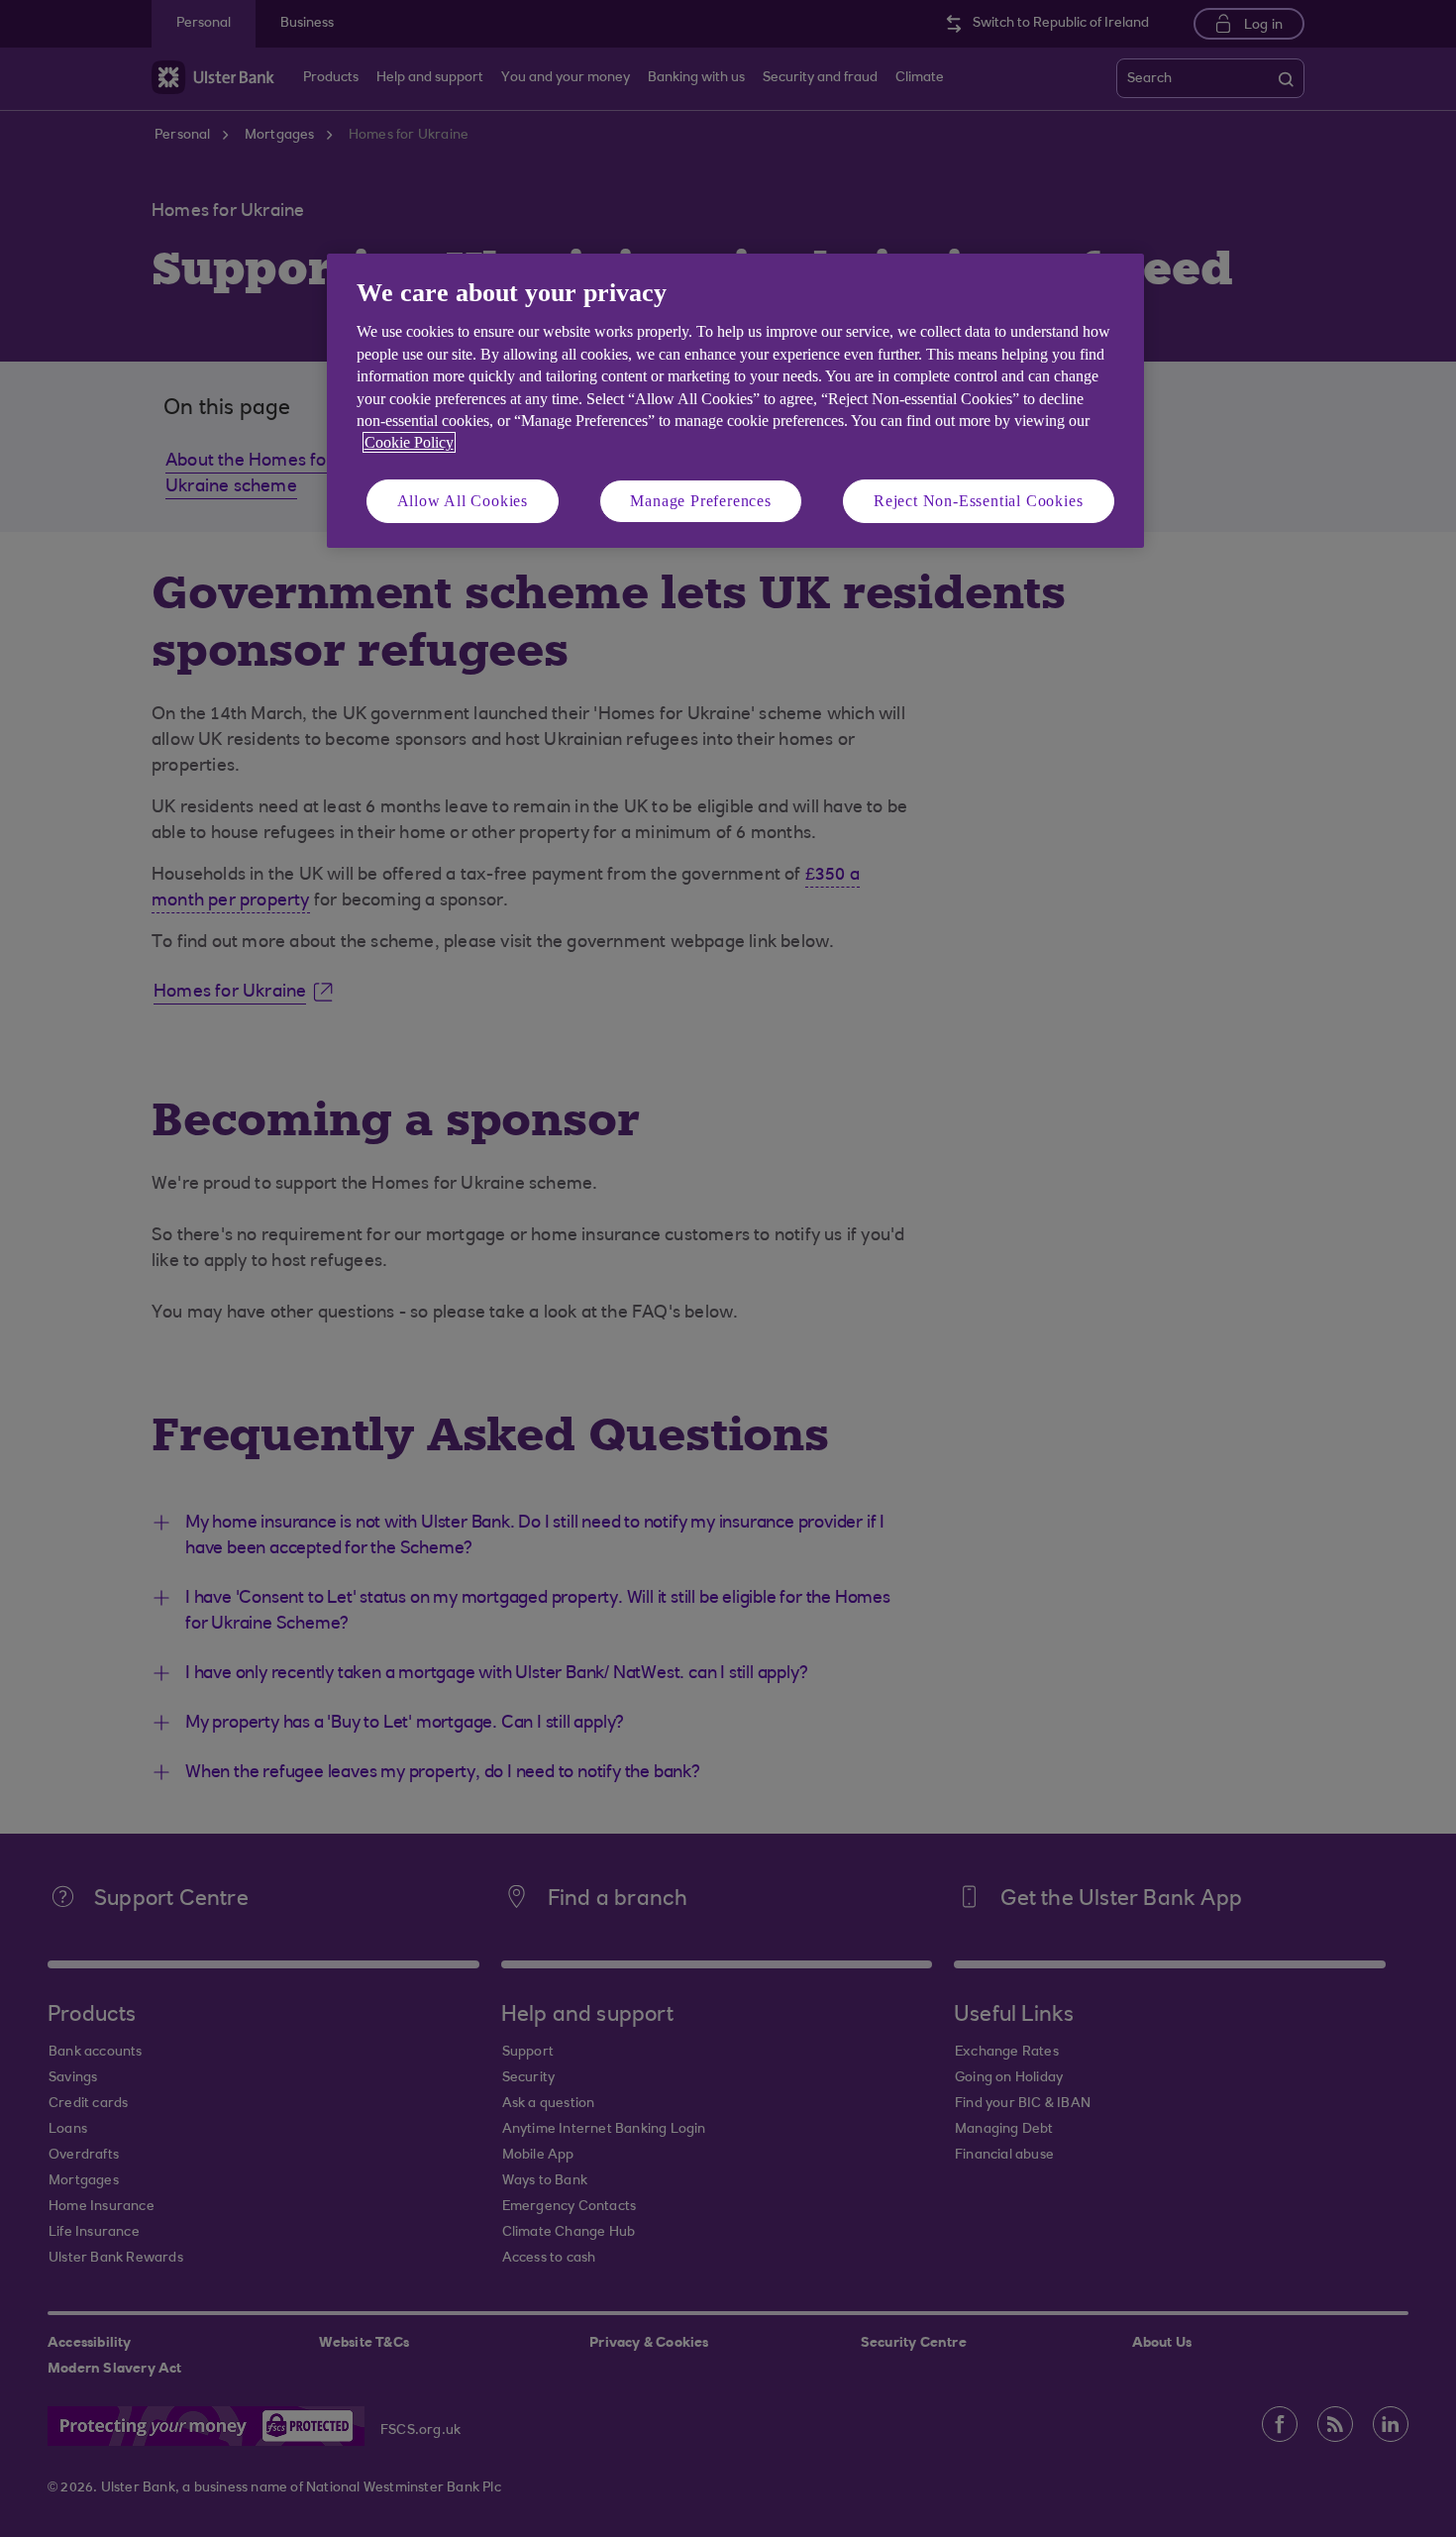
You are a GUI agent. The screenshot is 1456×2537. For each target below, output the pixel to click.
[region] (735, 401)
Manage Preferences (700, 501)
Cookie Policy (409, 442)
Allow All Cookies (463, 501)
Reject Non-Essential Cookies (978, 501)
